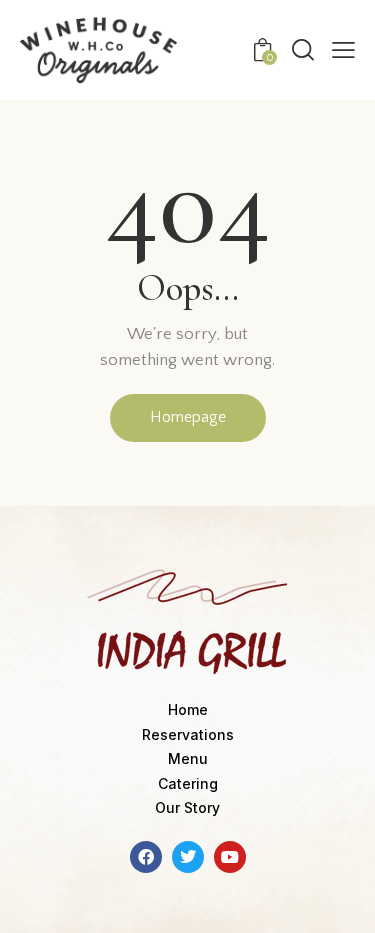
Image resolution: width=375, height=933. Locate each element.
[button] (343, 50)
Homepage (188, 417)
